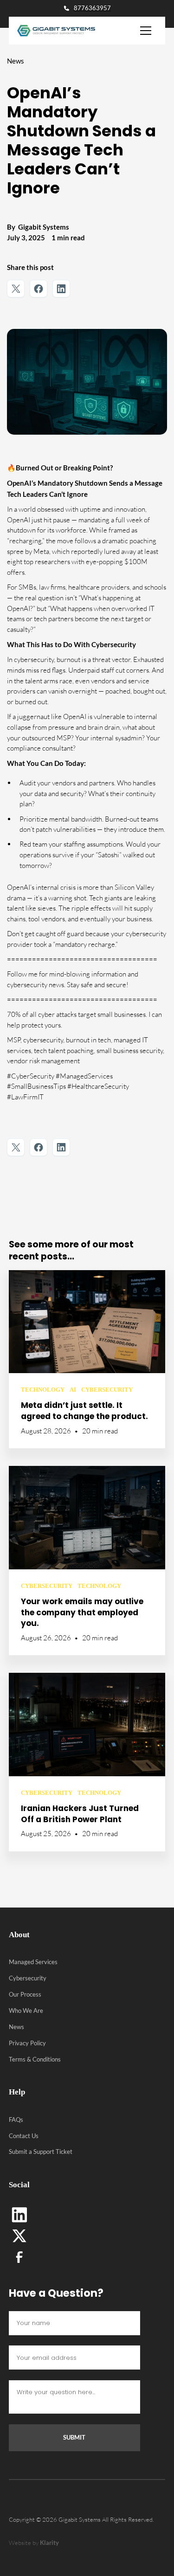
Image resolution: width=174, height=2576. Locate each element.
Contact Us (24, 2136)
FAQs (16, 2120)
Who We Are (26, 2011)
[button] (146, 31)
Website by (34, 2543)
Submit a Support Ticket (41, 2152)
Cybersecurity (28, 1978)
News (16, 2027)
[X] (19, 2236)
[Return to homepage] (52, 31)
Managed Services (33, 1962)
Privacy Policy (27, 2043)
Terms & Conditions (35, 2059)
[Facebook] (19, 2257)
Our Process (25, 1994)
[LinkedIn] (19, 2215)
